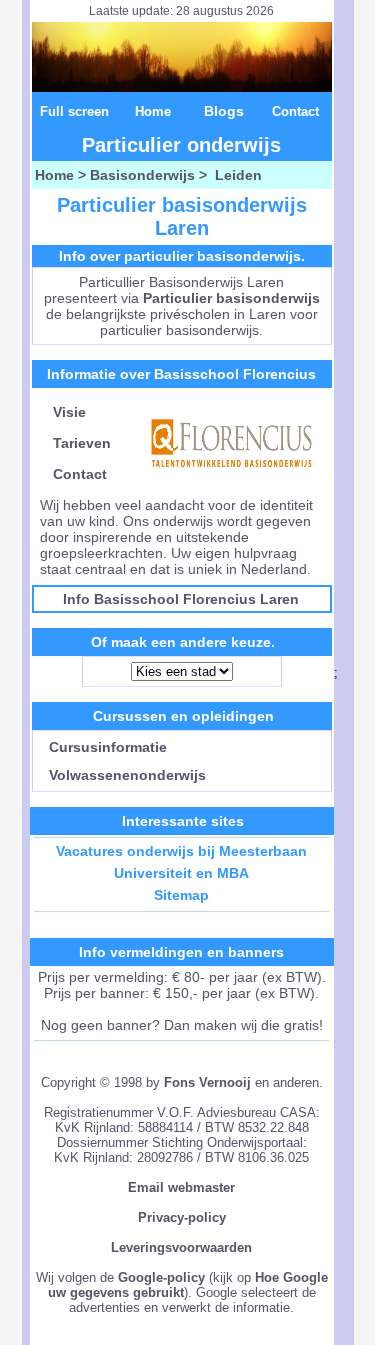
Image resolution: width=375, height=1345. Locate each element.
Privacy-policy (182, 1217)
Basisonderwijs (142, 175)
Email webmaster (181, 1187)
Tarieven (82, 443)
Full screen (74, 111)
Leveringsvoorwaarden (181, 1247)
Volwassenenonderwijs (123, 775)
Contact (295, 111)
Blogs (224, 111)
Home (153, 111)
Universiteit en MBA (181, 873)
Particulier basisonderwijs (231, 298)
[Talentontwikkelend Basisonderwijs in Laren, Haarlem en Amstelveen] (232, 473)
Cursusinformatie (104, 747)
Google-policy (161, 1277)
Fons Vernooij (207, 1082)
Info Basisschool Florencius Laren (181, 599)
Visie (69, 412)
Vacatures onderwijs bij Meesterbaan (181, 851)
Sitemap (181, 895)
